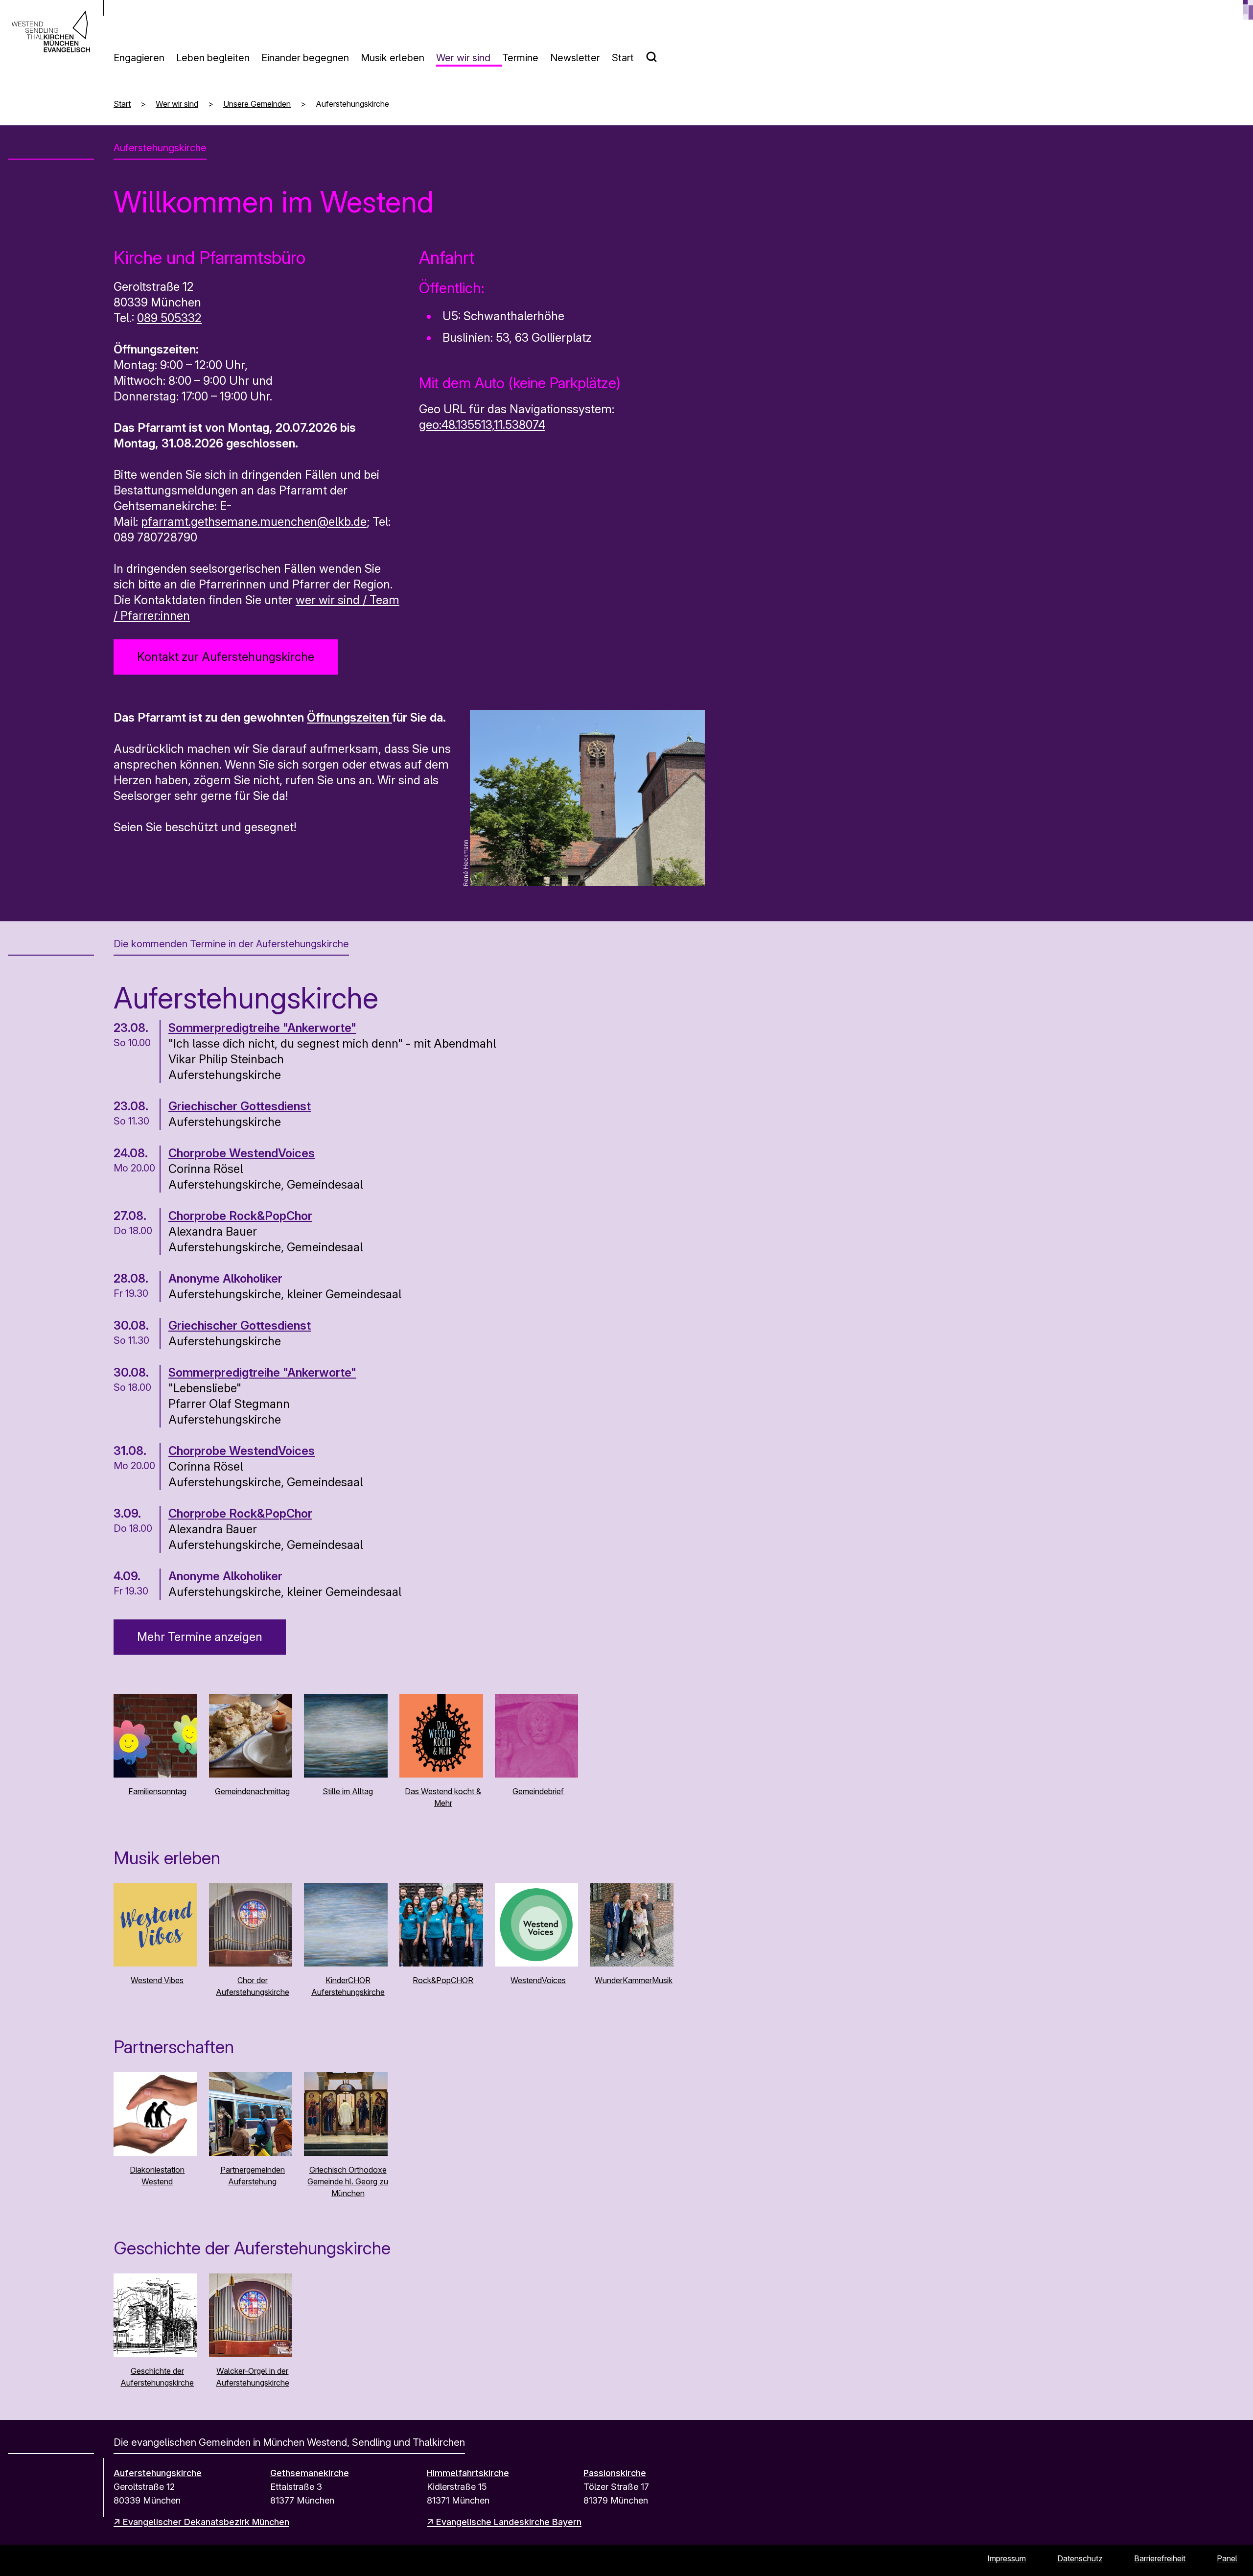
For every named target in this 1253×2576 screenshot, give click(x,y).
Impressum (1007, 2558)
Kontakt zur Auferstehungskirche (226, 657)
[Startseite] (51, 31)
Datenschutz (1080, 2558)
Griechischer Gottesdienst (240, 1106)
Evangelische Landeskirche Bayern (509, 2522)
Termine (520, 58)
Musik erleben (393, 58)
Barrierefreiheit (1160, 2558)
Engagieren (139, 58)
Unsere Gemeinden (257, 104)
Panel (1227, 2558)
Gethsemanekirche (310, 2473)
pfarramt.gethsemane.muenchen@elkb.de (254, 522)
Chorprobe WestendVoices (242, 1153)
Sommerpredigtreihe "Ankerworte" (262, 1028)
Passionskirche (615, 2473)
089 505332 (169, 318)
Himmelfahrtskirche (468, 2473)
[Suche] (657, 53)
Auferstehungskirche (158, 2473)
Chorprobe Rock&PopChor (240, 1216)
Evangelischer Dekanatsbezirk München (206, 2522)
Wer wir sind (463, 58)
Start (623, 58)
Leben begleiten (213, 58)
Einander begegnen (305, 58)
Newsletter (575, 58)
